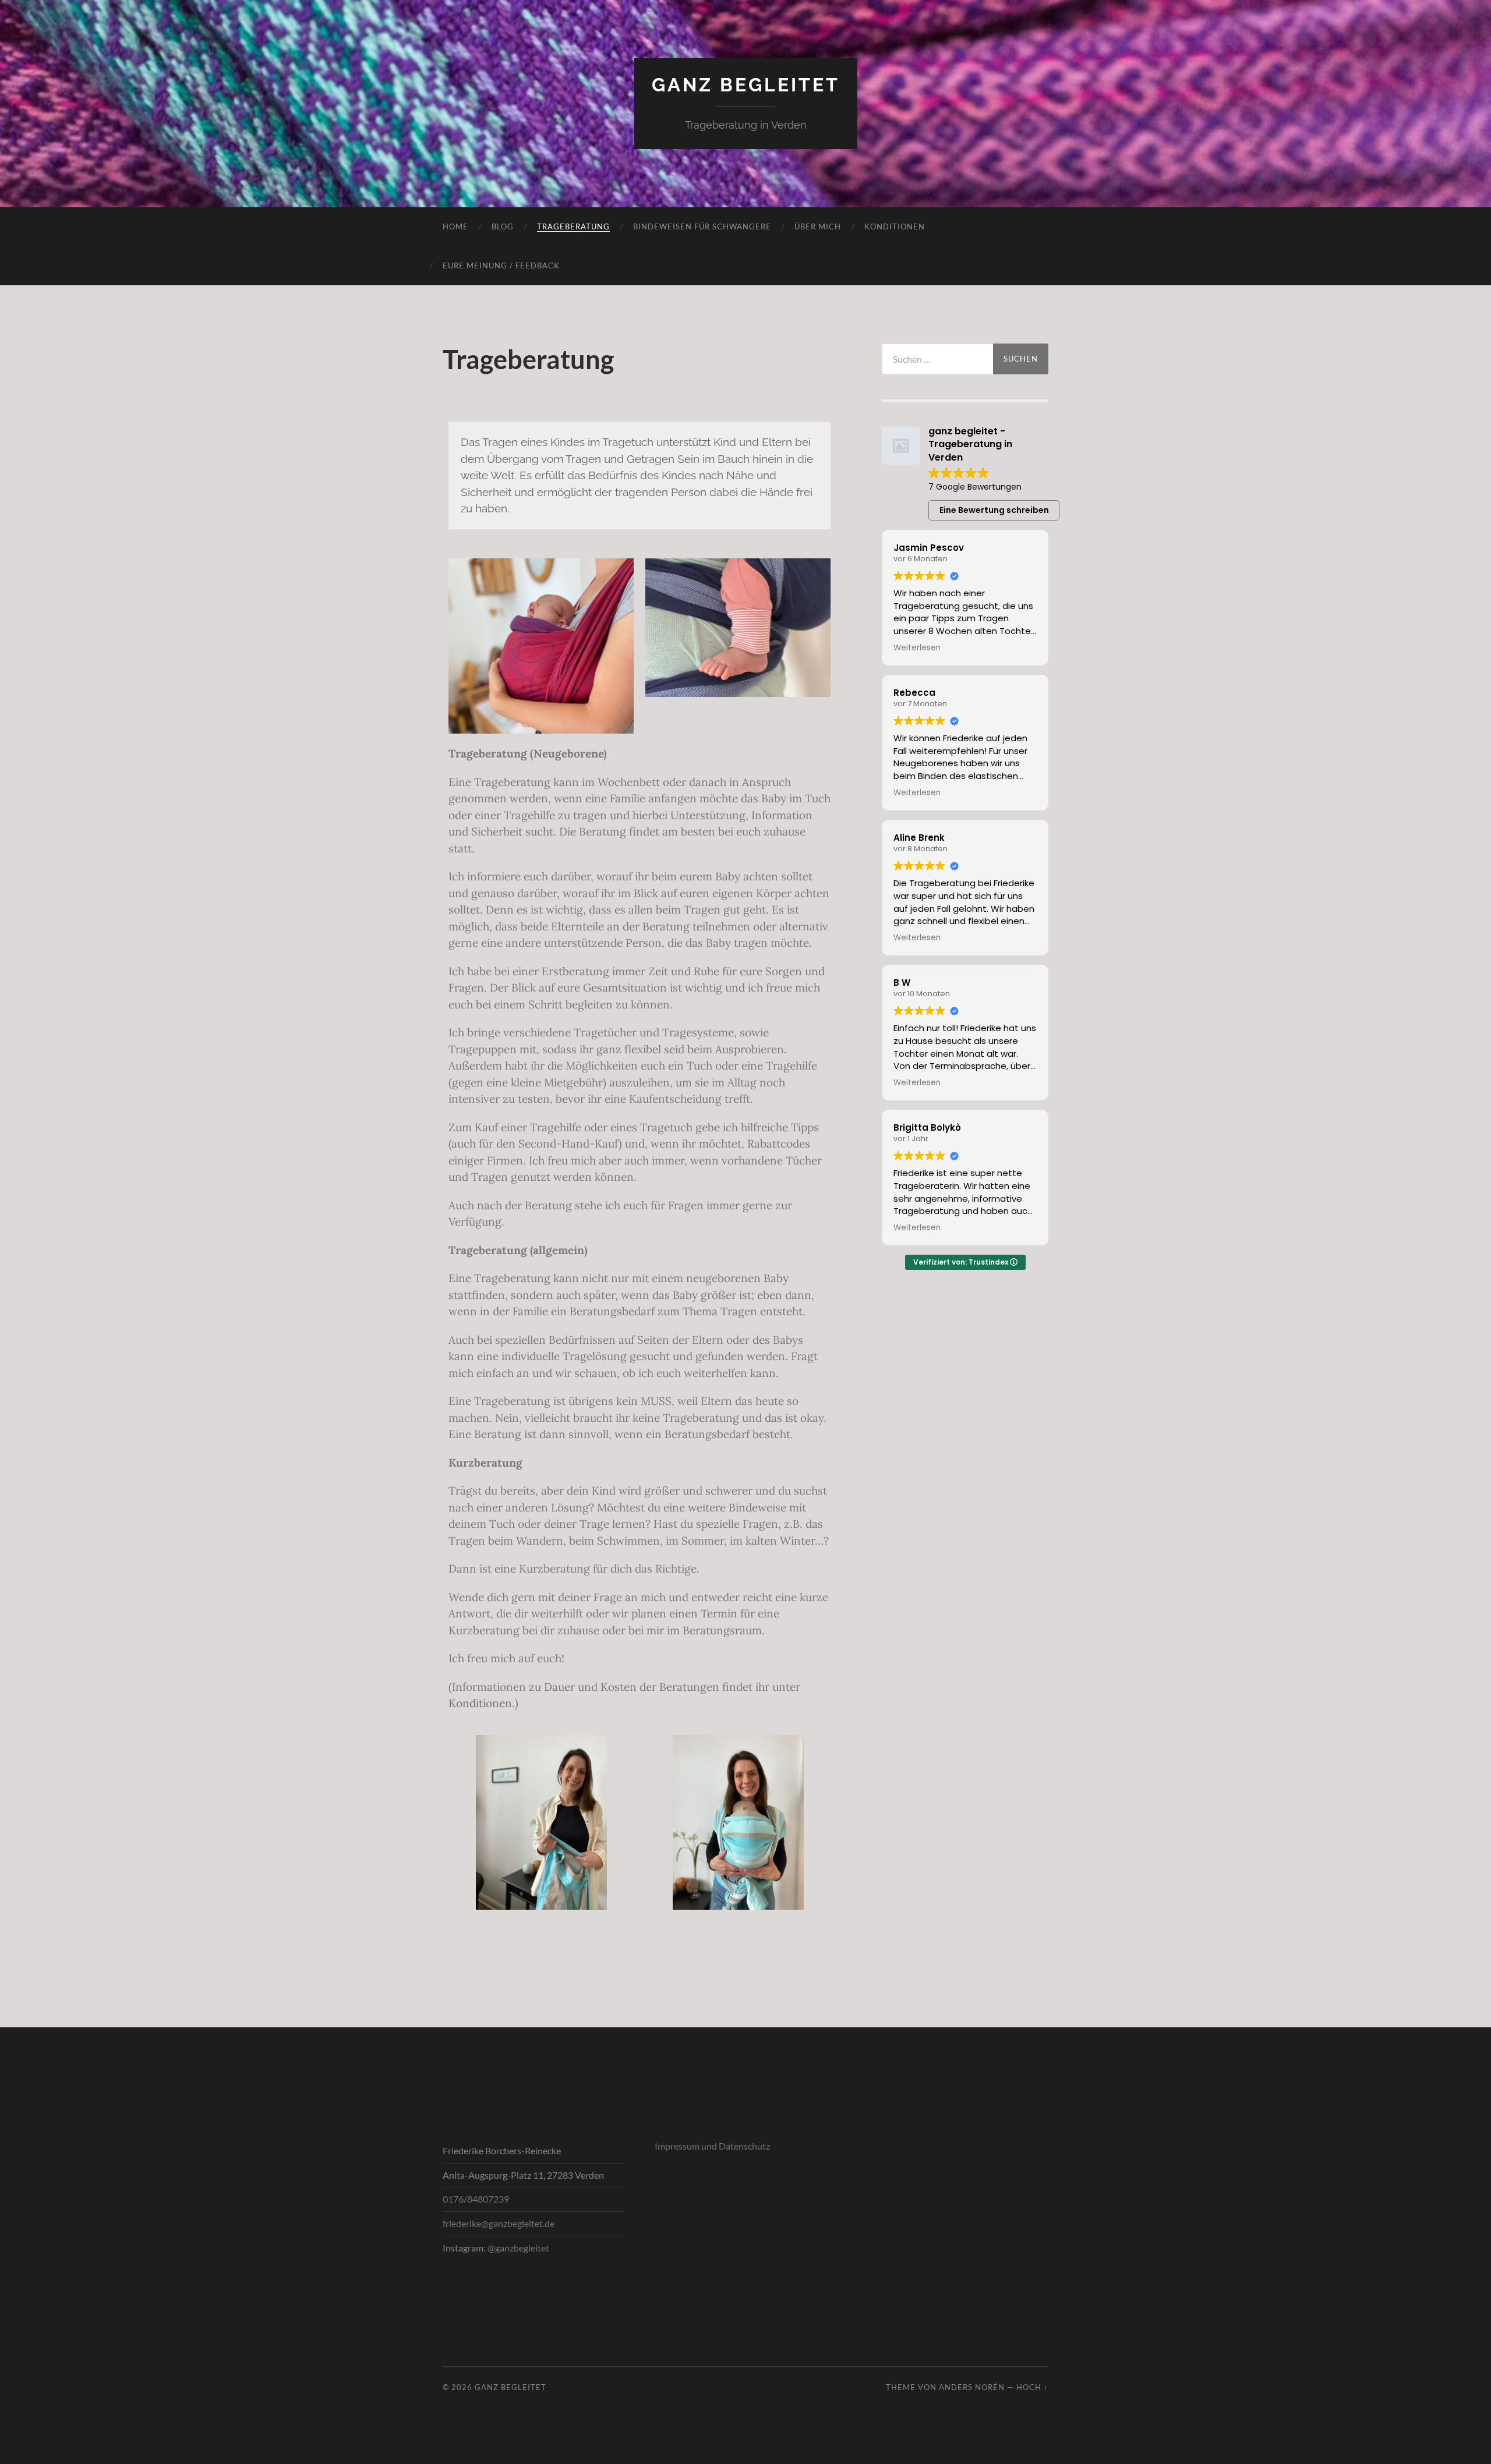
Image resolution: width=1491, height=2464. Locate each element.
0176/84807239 (476, 2199)
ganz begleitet (746, 85)
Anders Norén (972, 2387)
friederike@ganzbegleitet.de (499, 2223)
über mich (818, 226)
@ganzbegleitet (518, 2248)
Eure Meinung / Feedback (501, 265)
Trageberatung (573, 226)
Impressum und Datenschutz (712, 2146)
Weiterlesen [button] (917, 648)
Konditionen (895, 226)
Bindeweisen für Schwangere (702, 226)
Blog (503, 226)
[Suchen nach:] (937, 359)
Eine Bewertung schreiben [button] (994, 510)
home (455, 226)
